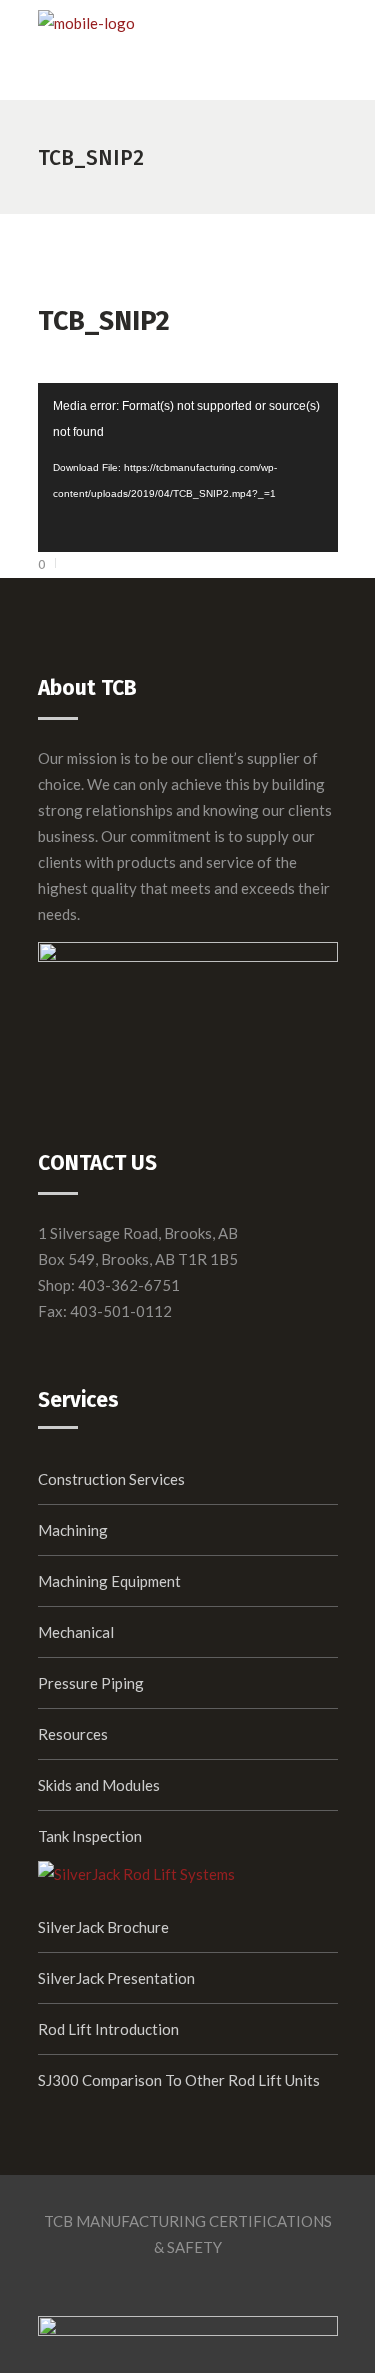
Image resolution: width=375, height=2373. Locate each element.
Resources (73, 1734)
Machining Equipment (109, 1581)
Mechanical (76, 1632)
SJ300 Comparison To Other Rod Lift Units (179, 2080)
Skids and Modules (99, 1785)
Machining (73, 1530)
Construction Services (111, 1479)
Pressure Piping (91, 1683)
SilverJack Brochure (103, 1927)
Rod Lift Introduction (108, 2029)
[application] (188, 467)
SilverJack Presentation (116, 1978)
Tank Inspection (90, 1836)
